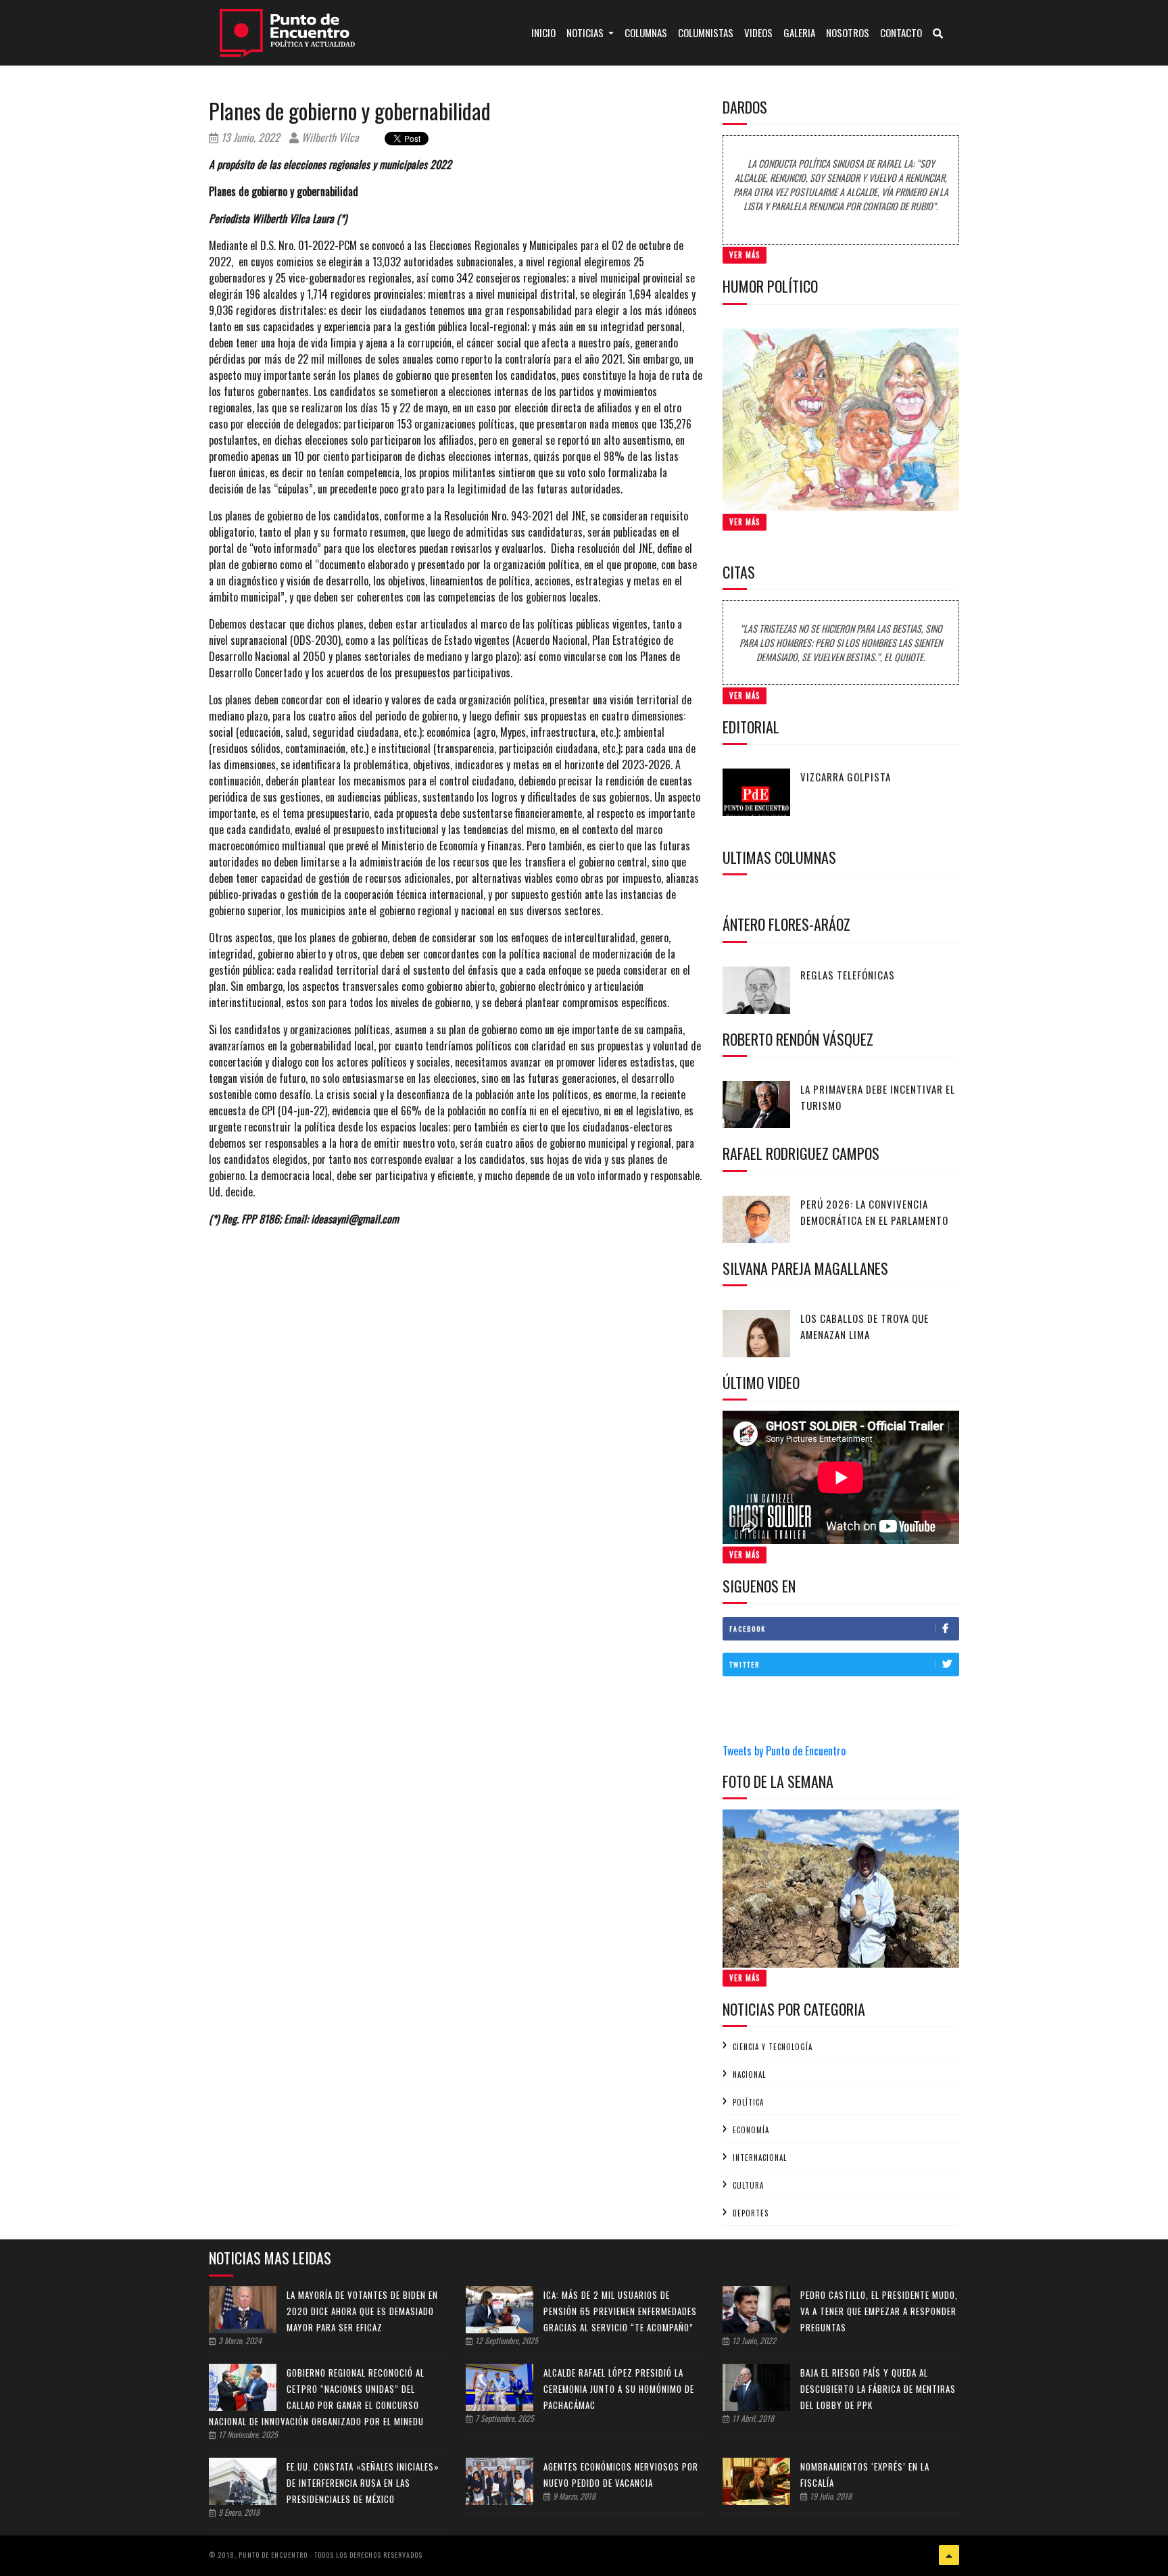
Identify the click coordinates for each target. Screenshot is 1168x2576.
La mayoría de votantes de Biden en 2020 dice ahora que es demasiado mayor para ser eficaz (362, 2311)
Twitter (745, 1664)
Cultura (748, 2185)
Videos (758, 32)
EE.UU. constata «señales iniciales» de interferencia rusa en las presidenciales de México (363, 2483)
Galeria (799, 32)
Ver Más (745, 255)
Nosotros (848, 32)
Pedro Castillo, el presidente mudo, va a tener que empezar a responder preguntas (879, 2311)
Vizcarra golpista (846, 777)
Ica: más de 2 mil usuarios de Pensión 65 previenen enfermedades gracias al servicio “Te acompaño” (620, 2311)
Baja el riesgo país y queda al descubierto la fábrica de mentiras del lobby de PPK (878, 2389)
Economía (751, 2130)
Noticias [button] (586, 32)
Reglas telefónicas (848, 975)
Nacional (749, 2074)
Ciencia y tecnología (773, 2047)
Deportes (751, 2213)
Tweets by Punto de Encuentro (784, 1751)
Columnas (646, 32)
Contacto (901, 32)
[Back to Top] (949, 2555)
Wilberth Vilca (329, 137)
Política (748, 2102)
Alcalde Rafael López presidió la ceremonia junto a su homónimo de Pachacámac (619, 2389)
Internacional (760, 2158)
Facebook (748, 1629)
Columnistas (706, 32)
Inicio (546, 32)
